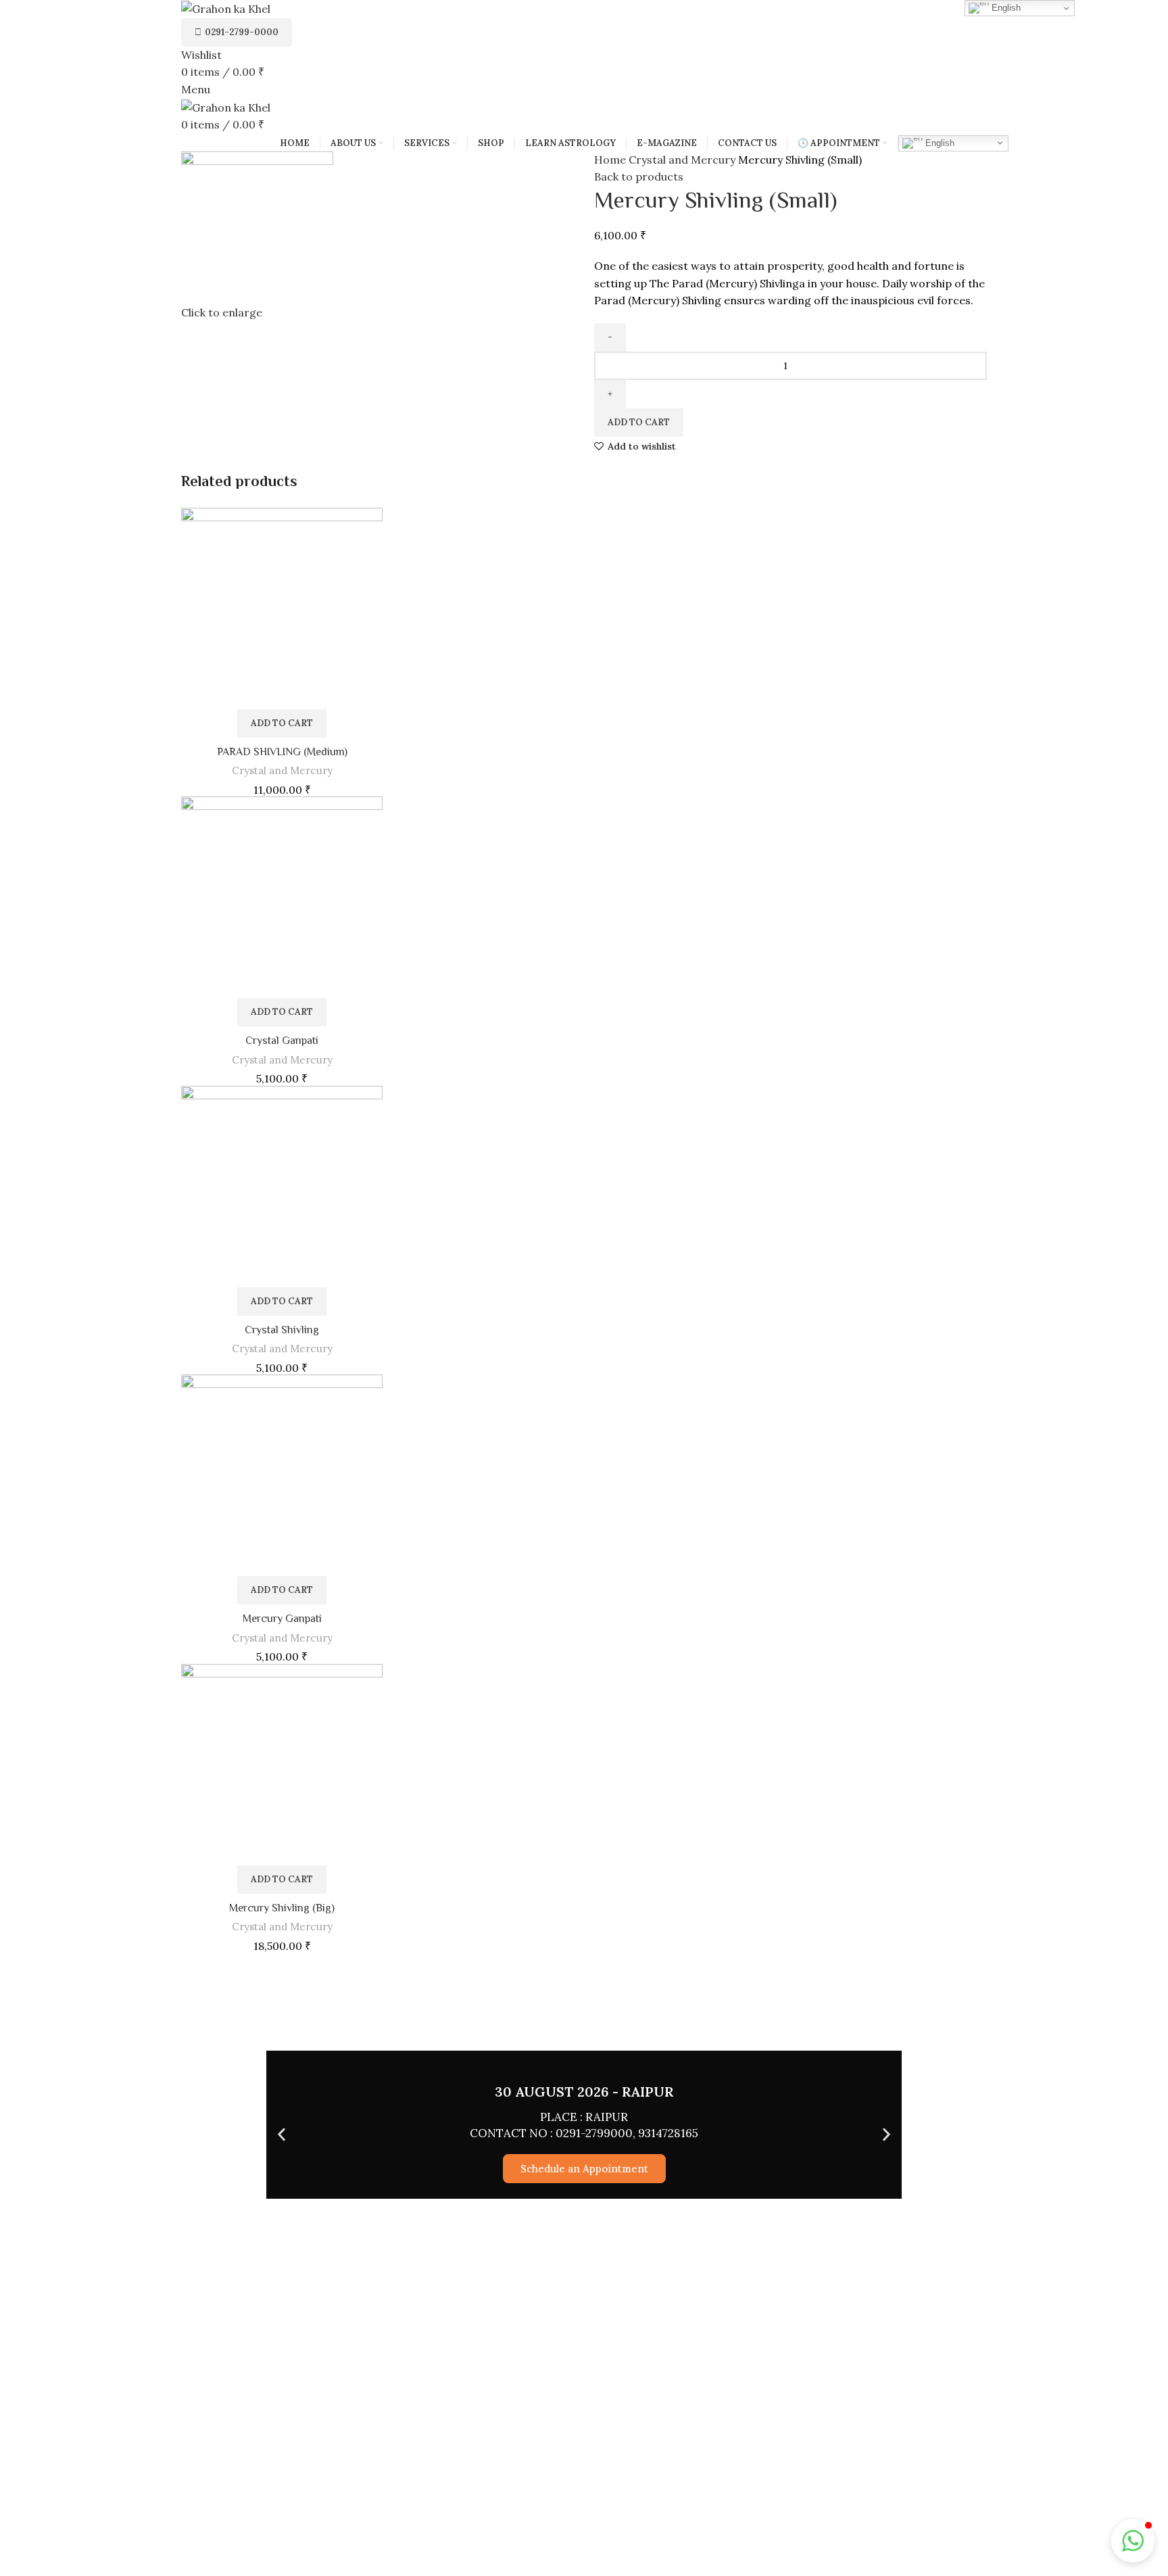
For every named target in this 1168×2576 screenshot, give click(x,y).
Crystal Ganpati (282, 1041)
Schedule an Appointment (584, 2169)
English (939, 142)
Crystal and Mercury (683, 160)
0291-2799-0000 (242, 32)
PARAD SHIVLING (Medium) (282, 752)
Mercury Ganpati (282, 1619)
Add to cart (639, 422)
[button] (282, 723)
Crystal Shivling (282, 1330)
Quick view (372, 530)
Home (611, 160)
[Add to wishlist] (372, 560)
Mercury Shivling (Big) (282, 1908)
